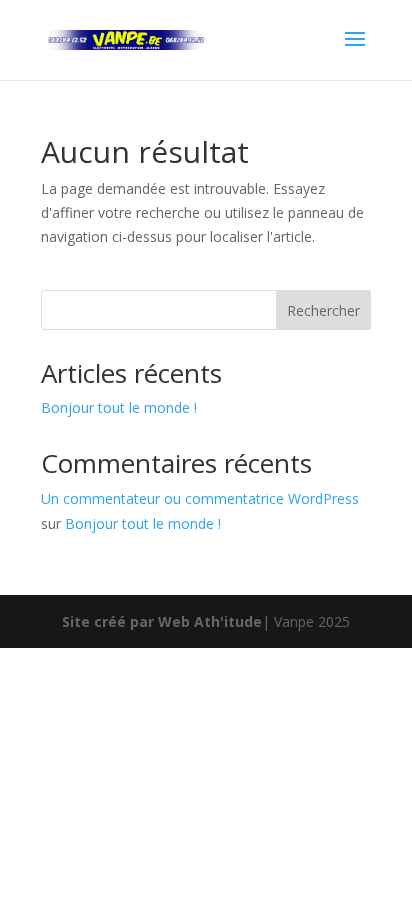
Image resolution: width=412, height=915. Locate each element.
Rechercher (323, 310)
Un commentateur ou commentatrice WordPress (200, 498)
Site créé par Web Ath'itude (162, 621)
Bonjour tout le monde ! (119, 407)
